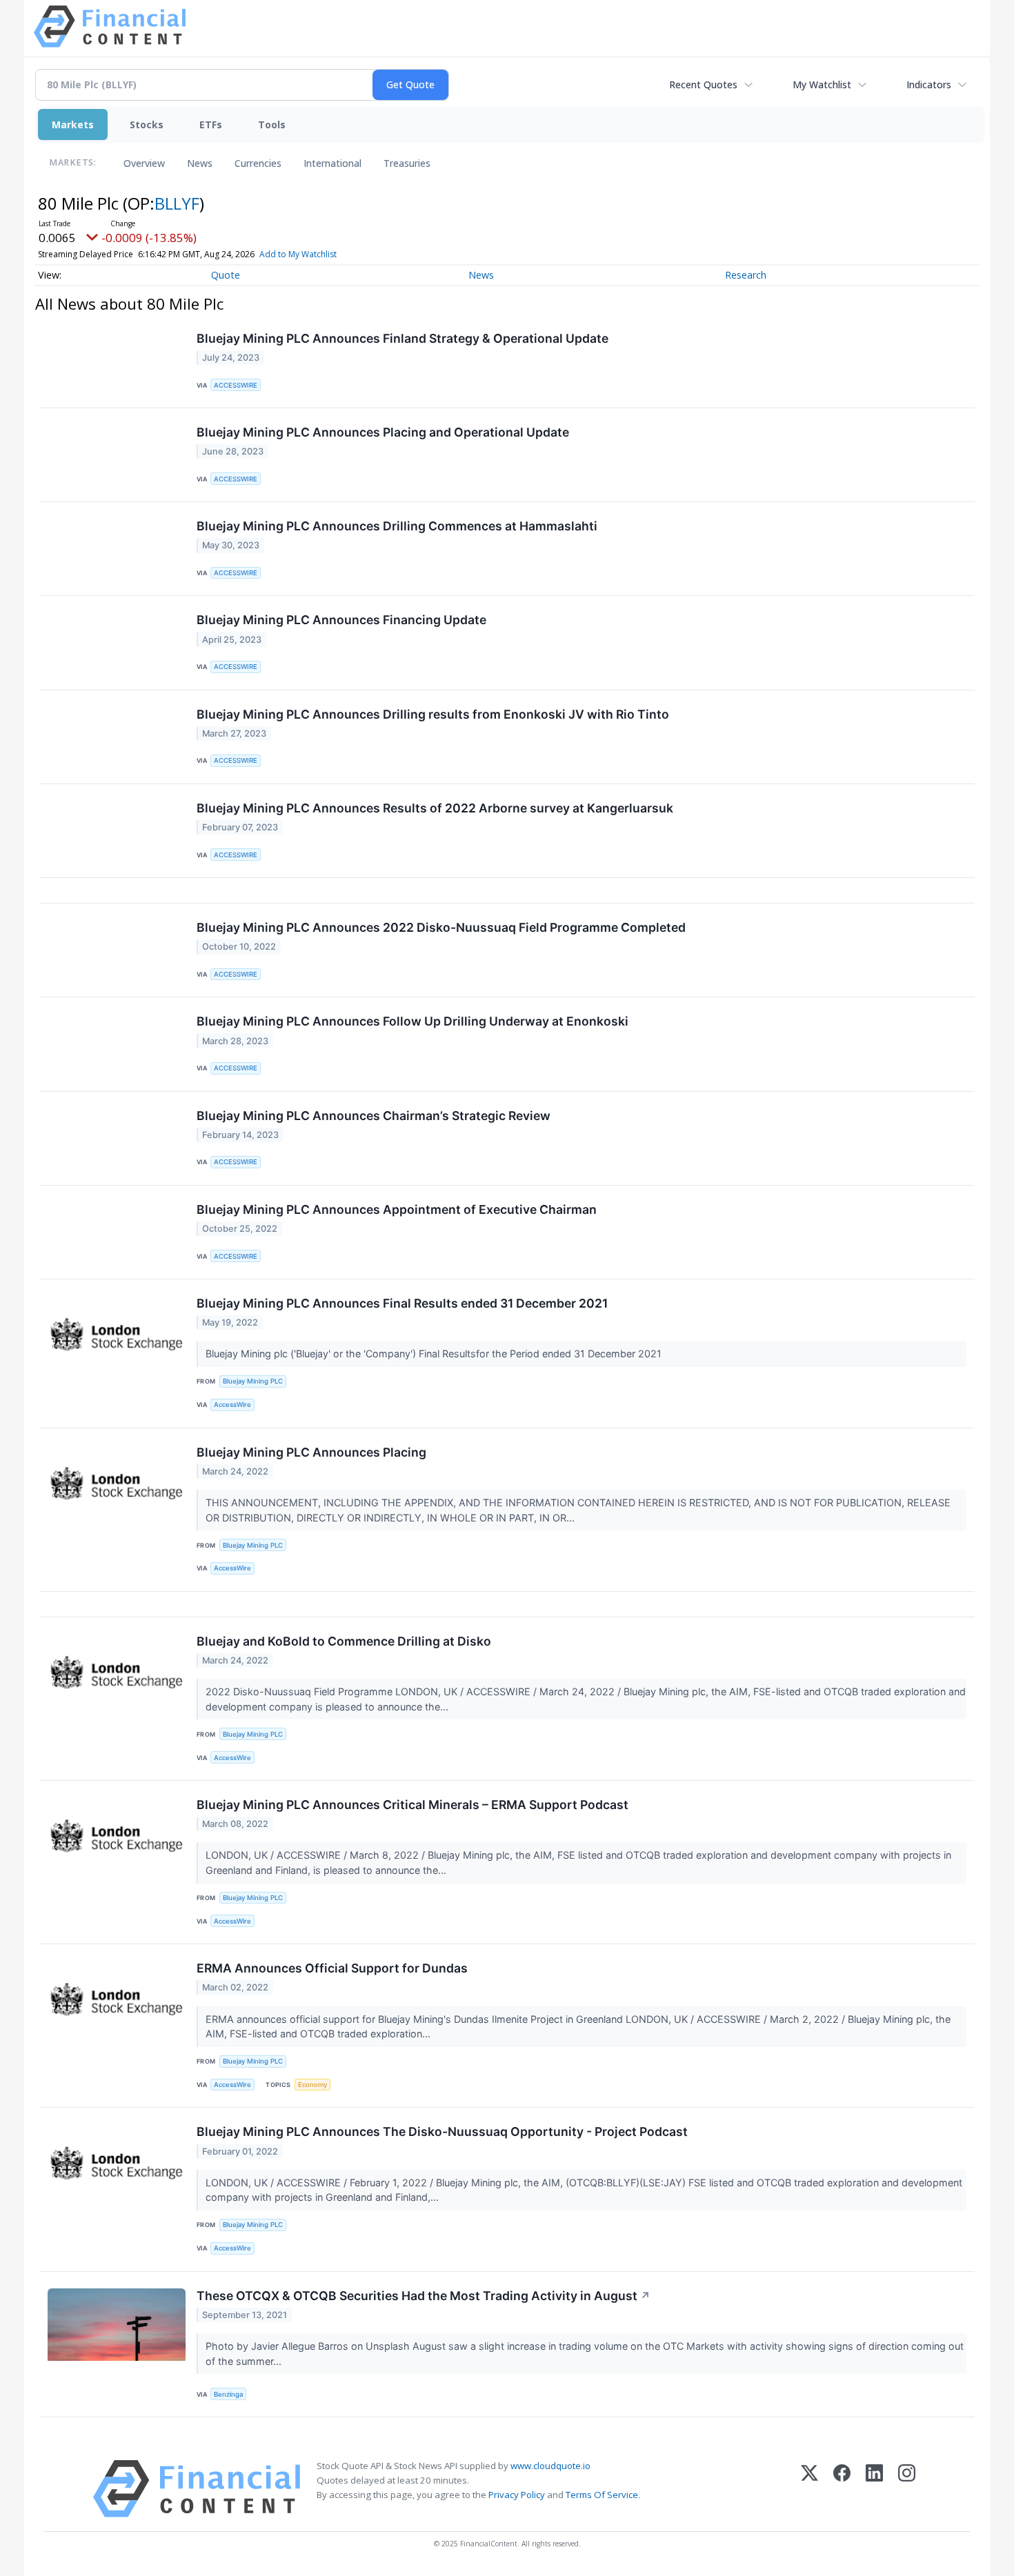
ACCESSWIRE (236, 385)
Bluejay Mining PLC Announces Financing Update (341, 620)
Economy (312, 2085)
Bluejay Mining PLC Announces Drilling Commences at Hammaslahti (397, 526)
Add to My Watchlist (298, 254)
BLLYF (177, 203)
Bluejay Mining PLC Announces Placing (311, 1452)
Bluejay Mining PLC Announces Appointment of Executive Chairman (397, 1209)
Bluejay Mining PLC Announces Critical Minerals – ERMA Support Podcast (412, 1805)
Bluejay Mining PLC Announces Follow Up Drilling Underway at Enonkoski (412, 1021)
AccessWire (232, 1405)
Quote (226, 275)
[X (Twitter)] (809, 2489)
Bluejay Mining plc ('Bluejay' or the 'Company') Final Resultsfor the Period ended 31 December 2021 (435, 1354)
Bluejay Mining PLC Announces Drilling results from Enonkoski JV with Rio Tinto (433, 714)
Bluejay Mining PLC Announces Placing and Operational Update (383, 432)
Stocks (147, 124)
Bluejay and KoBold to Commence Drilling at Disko (344, 1641)
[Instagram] (907, 2489)
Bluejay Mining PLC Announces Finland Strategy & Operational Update (402, 338)
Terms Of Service (602, 2495)
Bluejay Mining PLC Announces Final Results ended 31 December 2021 (402, 1303)
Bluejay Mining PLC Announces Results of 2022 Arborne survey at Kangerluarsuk (435, 808)
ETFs (211, 124)
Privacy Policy (517, 2495)
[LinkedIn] (874, 2489)
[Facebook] (842, 2489)
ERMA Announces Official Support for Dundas (332, 1968)
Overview (144, 163)
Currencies (258, 163)
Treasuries (407, 163)
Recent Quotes (703, 84)
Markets (73, 124)
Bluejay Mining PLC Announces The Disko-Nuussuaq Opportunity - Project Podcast (442, 2131)
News (200, 163)
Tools (272, 124)
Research (746, 275)
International (332, 163)
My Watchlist (822, 84)
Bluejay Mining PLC (253, 1381)
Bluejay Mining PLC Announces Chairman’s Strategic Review (374, 1116)
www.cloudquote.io (550, 2466)
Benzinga (228, 2394)
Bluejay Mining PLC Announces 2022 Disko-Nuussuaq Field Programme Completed (441, 927)
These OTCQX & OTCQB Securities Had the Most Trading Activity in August (424, 2296)
